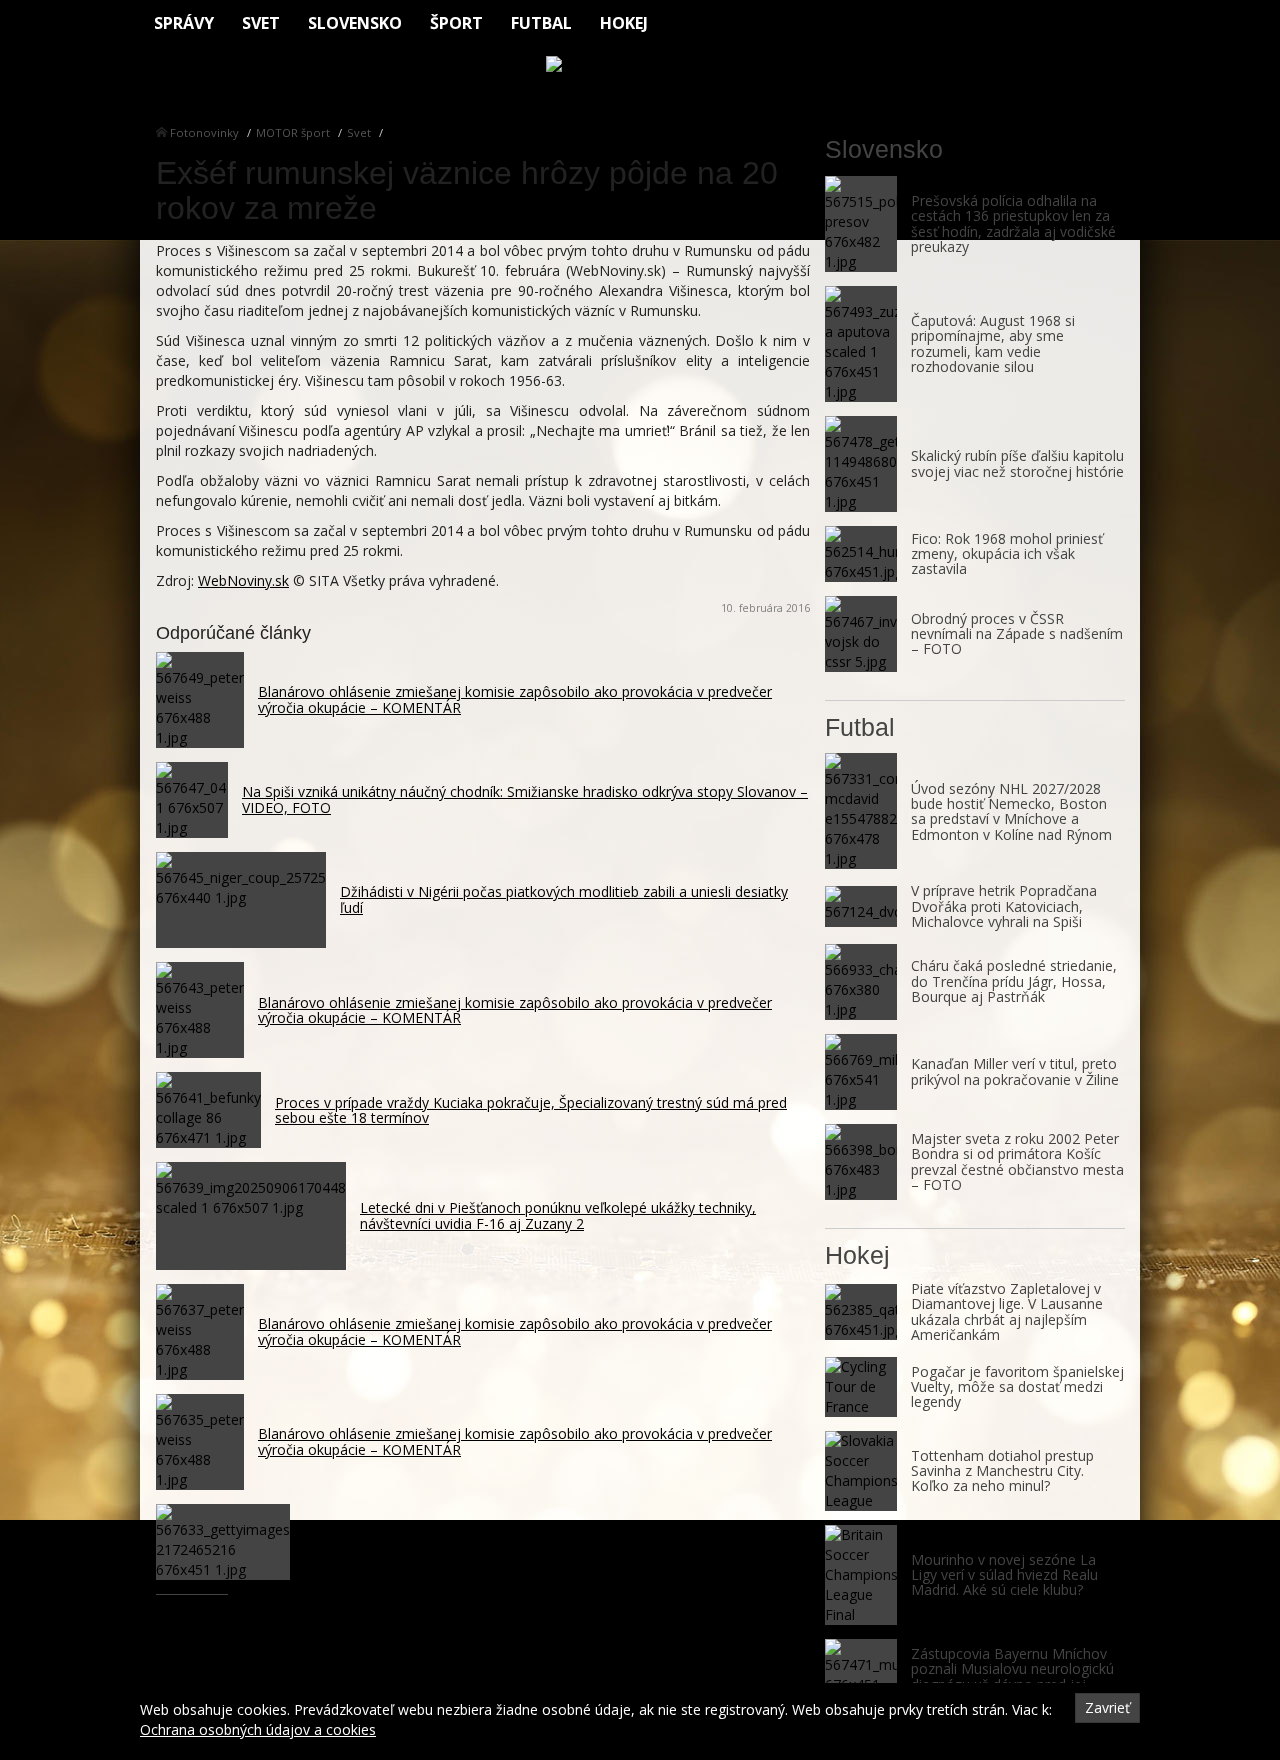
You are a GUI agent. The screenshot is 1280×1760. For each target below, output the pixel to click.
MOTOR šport (293, 132)
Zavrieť (1107, 1707)
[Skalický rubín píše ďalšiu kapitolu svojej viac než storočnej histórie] (861, 464)
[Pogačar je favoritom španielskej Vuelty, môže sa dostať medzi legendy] (861, 1387)
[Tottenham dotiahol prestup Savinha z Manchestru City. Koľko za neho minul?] (861, 1471)
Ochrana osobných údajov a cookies (258, 1729)
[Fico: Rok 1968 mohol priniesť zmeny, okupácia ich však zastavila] (861, 554)
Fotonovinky (204, 132)
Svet (261, 23)
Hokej (624, 23)
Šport (456, 23)
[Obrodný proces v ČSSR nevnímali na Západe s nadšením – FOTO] (861, 634)
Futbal (541, 23)
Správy (184, 23)
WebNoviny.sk (243, 580)
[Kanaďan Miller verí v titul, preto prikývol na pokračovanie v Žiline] (861, 1072)
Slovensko (355, 23)
